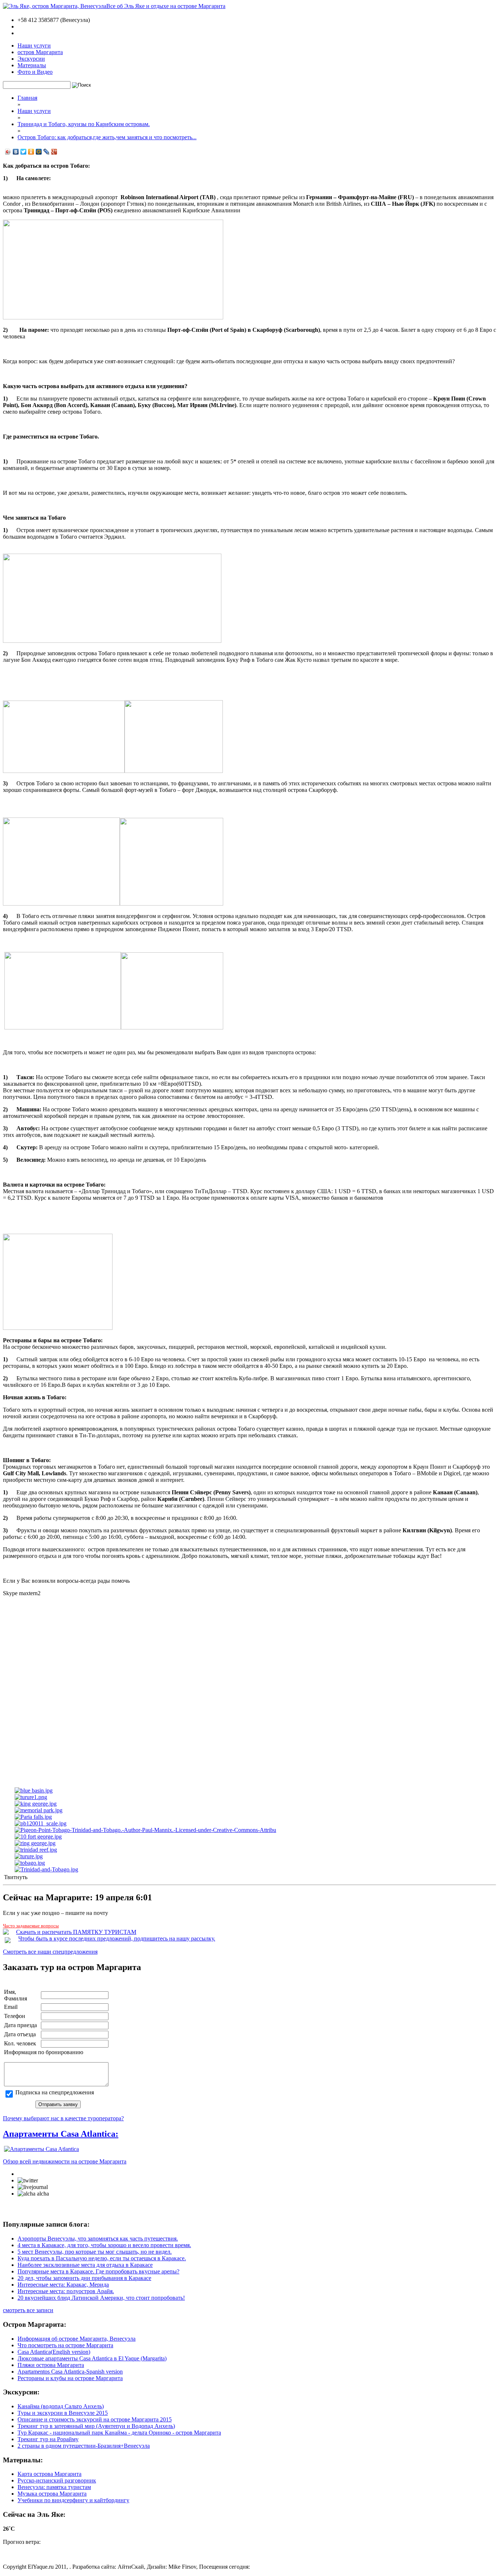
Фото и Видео (35, 72)
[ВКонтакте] (16, 152)
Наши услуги (34, 45)
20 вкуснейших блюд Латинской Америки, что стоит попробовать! (101, 2298)
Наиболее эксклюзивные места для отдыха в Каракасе (85, 2265)
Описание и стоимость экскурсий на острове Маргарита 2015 (95, 2419)
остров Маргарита (40, 52)
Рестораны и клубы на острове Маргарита (70, 2378)
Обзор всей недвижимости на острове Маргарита (65, 2161)
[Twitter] (24, 152)
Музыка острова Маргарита (52, 2494)
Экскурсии (31, 59)
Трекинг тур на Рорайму (48, 2439)
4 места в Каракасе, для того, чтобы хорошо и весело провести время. (104, 2245)
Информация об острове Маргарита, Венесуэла (77, 2339)
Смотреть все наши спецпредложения (50, 1952)
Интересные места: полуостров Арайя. (66, 2291)
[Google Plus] (54, 152)
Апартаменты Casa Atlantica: (61, 2134)
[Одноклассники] (31, 152)
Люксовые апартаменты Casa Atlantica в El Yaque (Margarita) (92, 2358)
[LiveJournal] (47, 152)
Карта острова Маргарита (49, 2474)
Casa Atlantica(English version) (54, 2352)
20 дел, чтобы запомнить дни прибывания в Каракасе (84, 2278)
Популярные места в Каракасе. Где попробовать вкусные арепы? (98, 2271)
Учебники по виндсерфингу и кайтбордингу (73, 2500)
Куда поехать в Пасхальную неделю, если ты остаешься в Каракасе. (102, 2258)
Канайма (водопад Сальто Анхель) (61, 2406)
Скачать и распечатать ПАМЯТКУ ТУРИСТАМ (76, 1932)
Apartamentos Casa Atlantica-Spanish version (70, 2372)
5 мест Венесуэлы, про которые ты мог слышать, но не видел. (95, 2252)
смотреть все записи (28, 2310)
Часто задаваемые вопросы (31, 1926)
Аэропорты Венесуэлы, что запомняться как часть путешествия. (98, 2239)
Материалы (32, 65)
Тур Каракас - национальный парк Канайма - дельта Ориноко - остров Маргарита (119, 2433)
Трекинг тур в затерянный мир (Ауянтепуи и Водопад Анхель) (96, 2426)
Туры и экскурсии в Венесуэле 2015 (63, 2413)
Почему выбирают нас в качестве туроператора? (63, 2118)
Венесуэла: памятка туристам (54, 2487)
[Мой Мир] (39, 152)
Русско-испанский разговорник (57, 2480)
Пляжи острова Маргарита (51, 2365)
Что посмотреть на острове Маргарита (65, 2345)
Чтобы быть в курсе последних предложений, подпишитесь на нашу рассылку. (117, 1938)
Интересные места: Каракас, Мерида (63, 2285)
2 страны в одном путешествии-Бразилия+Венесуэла (84, 2446)
